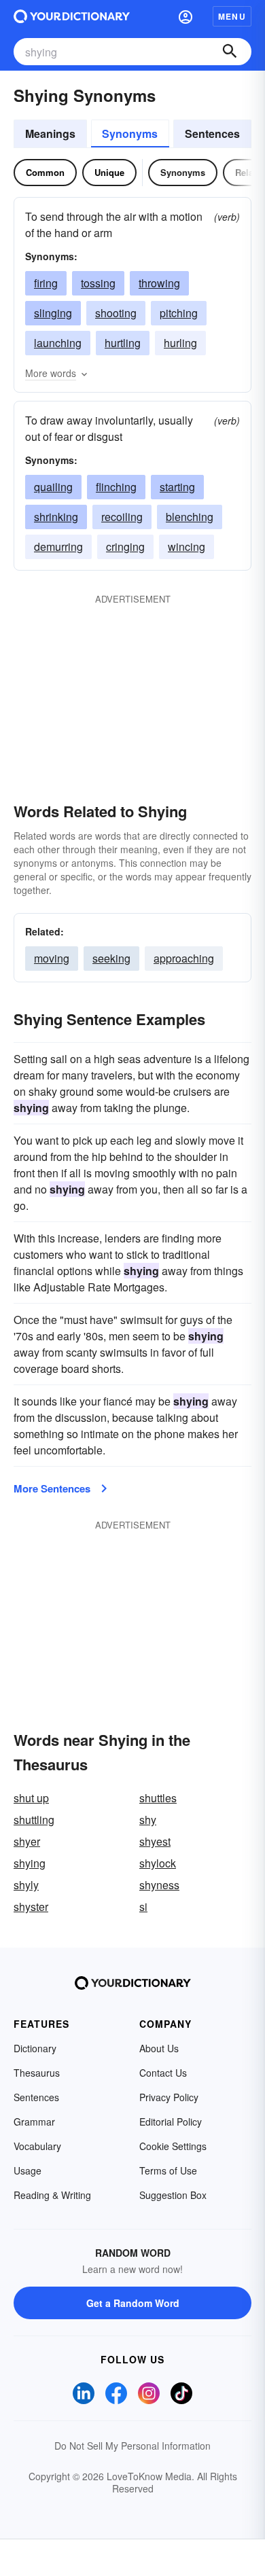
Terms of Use (168, 2170)
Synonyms (130, 133)
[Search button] (230, 52)
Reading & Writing (52, 2195)
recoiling (122, 517)
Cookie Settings (173, 2146)
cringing (125, 547)
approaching (184, 958)
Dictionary (35, 2048)
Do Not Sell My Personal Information (132, 2446)
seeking (111, 958)
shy (148, 1820)
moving (52, 958)
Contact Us (163, 2073)
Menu (232, 16)
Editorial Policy (171, 2122)
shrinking (56, 517)
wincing (187, 547)
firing (46, 283)
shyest (155, 1841)
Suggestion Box (173, 2195)
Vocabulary (37, 2146)
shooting (116, 313)
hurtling (123, 343)
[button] (185, 16)
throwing (159, 283)
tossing (98, 283)
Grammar (34, 2122)
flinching (116, 487)
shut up (31, 1798)
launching (58, 343)
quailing (53, 487)
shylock (158, 1863)
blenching (190, 517)
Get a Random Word (133, 2303)
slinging (53, 313)
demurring (58, 547)
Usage (28, 2170)
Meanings (50, 133)
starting (177, 487)
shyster (31, 1907)
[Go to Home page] (72, 16)
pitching (179, 313)
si (143, 1907)
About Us (159, 2048)
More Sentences (52, 1488)
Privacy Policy (169, 2097)
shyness (159, 1885)
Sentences (212, 133)
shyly (26, 1885)
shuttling (34, 1820)
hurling (180, 343)
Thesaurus (37, 2073)
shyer (27, 1841)
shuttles (158, 1798)
